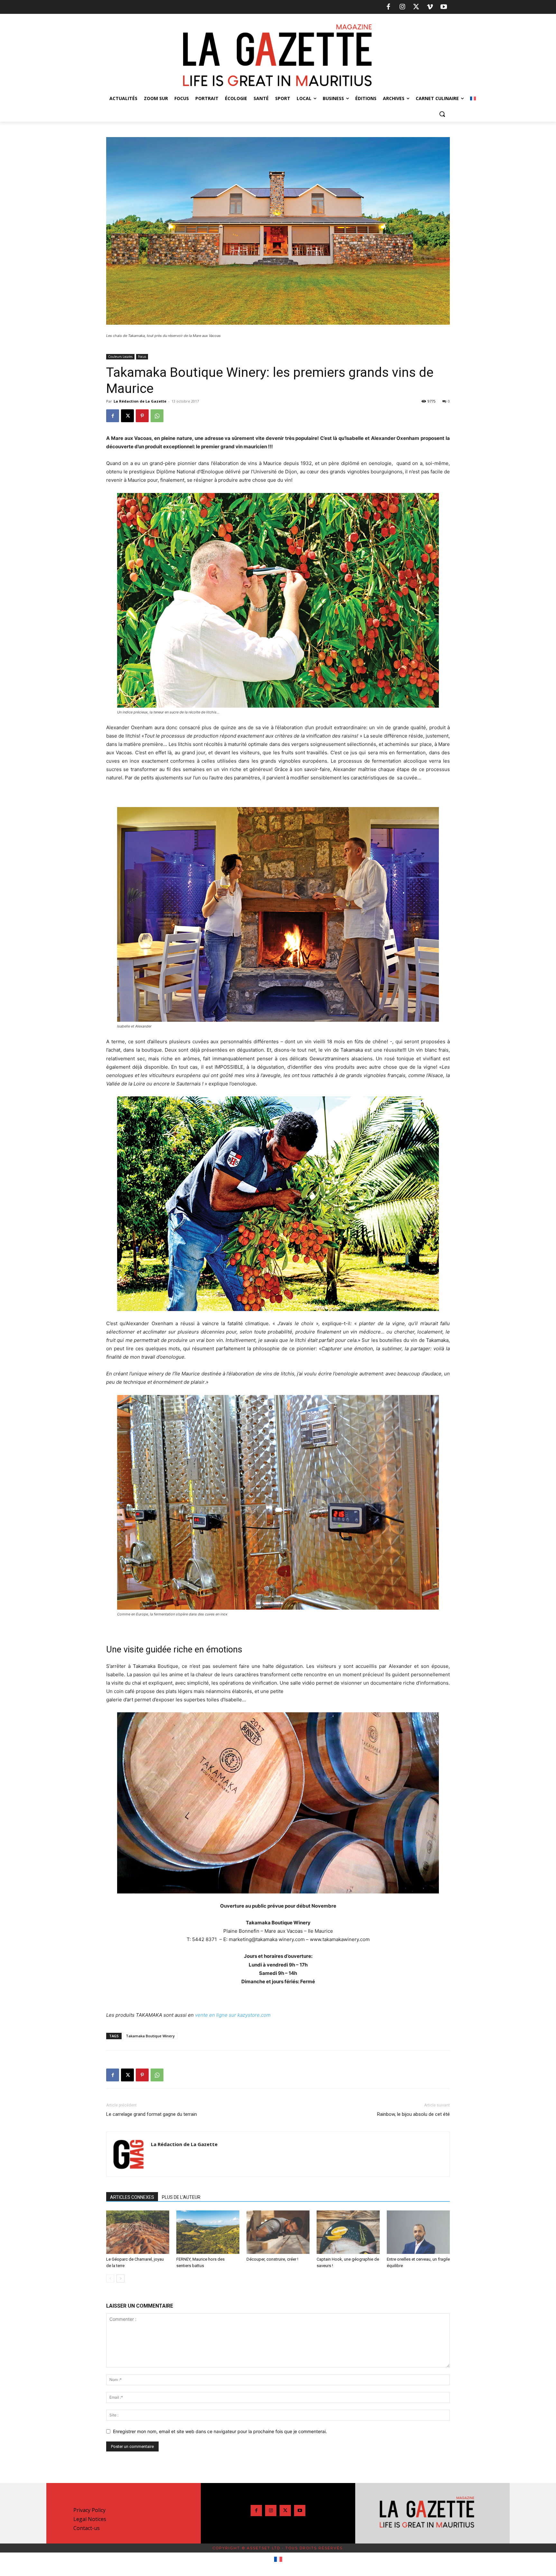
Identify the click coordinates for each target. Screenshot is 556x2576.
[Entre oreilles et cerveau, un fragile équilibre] (418, 2232)
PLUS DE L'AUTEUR (181, 2197)
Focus (142, 357)
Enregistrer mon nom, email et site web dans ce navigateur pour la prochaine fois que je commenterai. (220, 2431)
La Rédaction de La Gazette (140, 401)
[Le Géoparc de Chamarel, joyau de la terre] (138, 2232)
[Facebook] (388, 7)
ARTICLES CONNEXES (132, 2197)
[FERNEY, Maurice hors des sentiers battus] (208, 2232)
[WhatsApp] (157, 416)
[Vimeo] (430, 7)
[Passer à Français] (278, 2560)
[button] (442, 114)
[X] (416, 7)
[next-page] (120, 2278)
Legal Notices (90, 2519)
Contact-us (87, 2528)
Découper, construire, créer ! (272, 2259)
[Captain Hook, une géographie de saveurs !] (348, 2232)
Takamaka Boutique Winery (150, 2036)
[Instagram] (402, 7)
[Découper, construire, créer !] (278, 2232)
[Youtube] (444, 7)
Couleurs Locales (120, 357)
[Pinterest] (142, 416)
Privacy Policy (89, 2510)
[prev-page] (110, 2278)
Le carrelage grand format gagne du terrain (152, 2114)
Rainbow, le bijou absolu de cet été (413, 2114)
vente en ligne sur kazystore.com (233, 2015)
